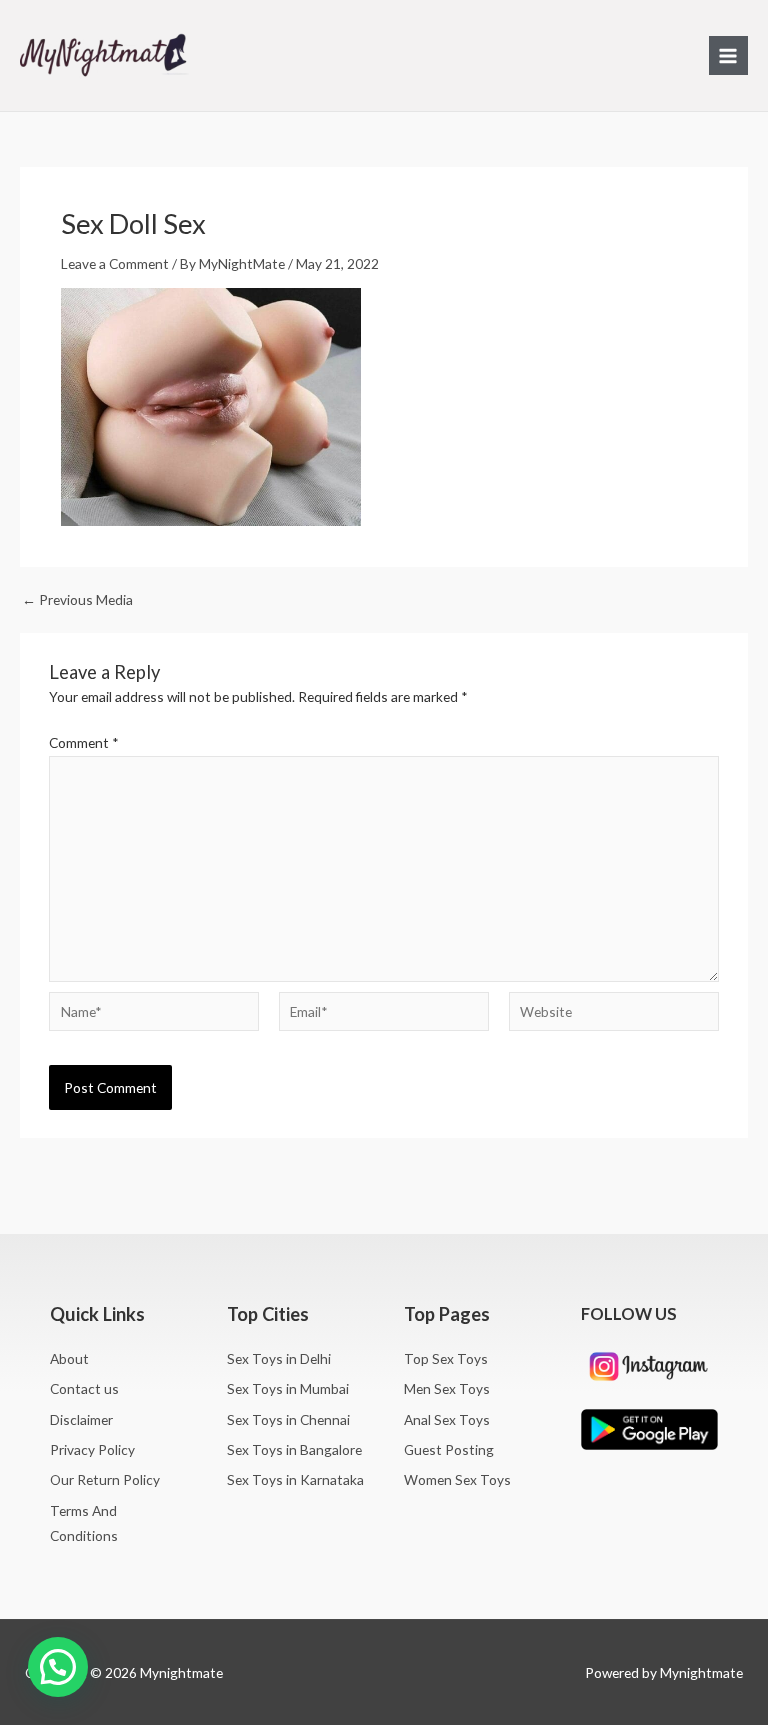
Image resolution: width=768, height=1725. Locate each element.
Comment (84, 742)
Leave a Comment (115, 263)
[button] (58, 1667)
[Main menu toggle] (728, 55)
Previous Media (77, 600)
